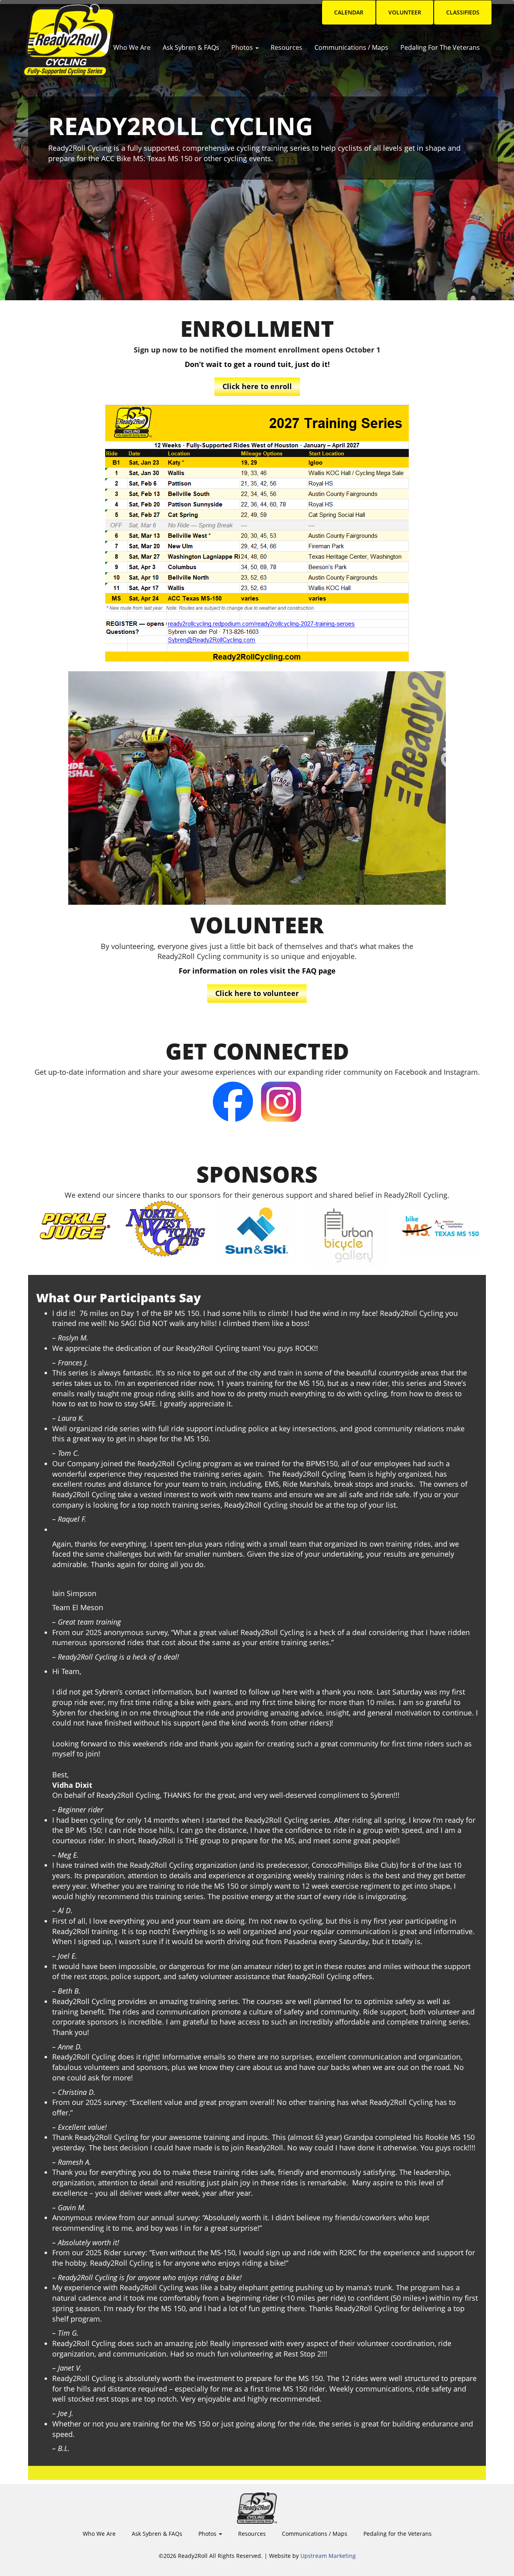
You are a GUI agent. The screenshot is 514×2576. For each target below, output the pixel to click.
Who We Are (132, 47)
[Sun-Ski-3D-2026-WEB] (257, 1232)
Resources (287, 47)
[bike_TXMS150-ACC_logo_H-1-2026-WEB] (440, 1228)
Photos (243, 47)
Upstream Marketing (328, 2556)
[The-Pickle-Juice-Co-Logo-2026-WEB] (74, 1224)
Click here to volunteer (257, 993)
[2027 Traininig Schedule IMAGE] (257, 534)
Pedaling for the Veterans (440, 47)
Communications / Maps (351, 47)
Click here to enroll (257, 386)
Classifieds (463, 12)
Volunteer (405, 12)
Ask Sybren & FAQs (191, 47)
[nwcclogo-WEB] (165, 1229)
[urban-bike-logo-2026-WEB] (349, 1234)
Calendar (349, 12)
